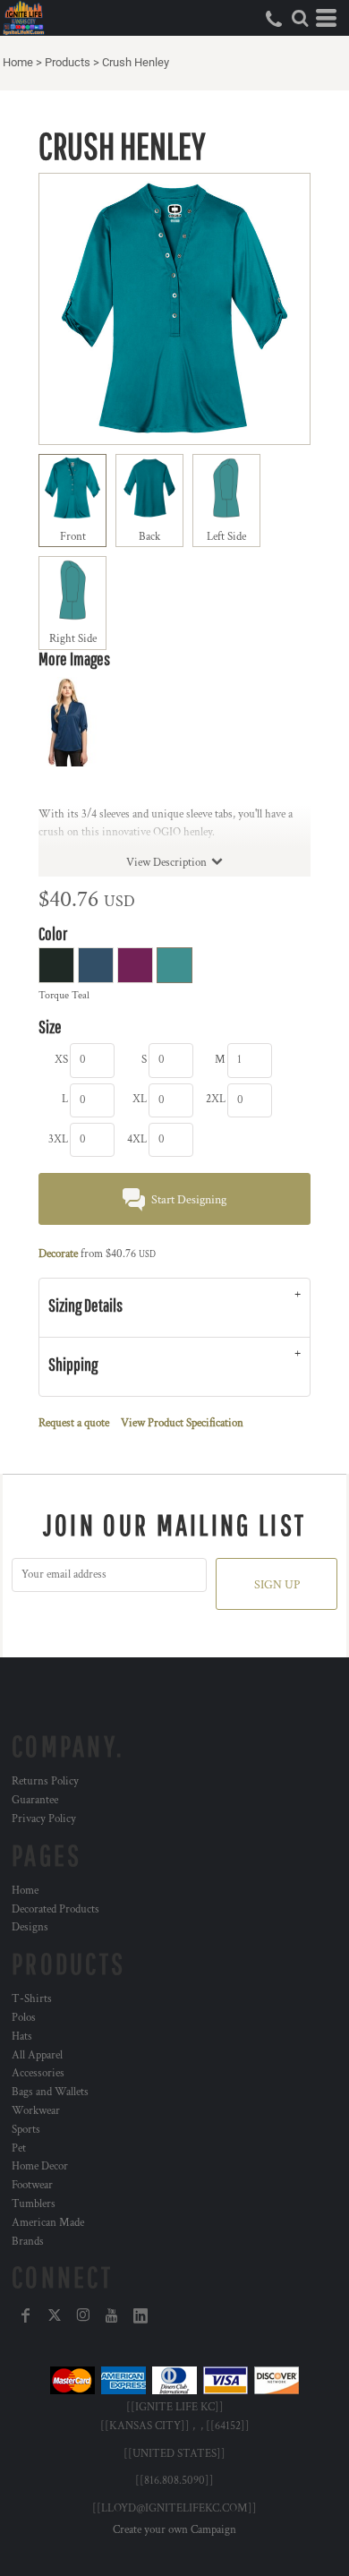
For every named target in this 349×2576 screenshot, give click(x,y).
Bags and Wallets (50, 2092)
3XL (58, 1139)
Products (68, 62)
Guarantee (35, 1800)
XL (140, 1099)
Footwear (32, 2185)
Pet (19, 2148)
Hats (22, 2037)
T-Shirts (32, 1999)
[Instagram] (83, 2315)
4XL (137, 1139)
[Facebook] (26, 2315)
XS (61, 1060)
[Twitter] (55, 2315)
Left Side (226, 537)
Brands (28, 2242)
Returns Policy (45, 1781)
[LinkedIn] (140, 2315)
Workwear (36, 2111)
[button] (300, 18)
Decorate (58, 1254)
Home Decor (40, 2166)
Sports (26, 2130)
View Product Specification (182, 1423)
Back (149, 537)
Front (73, 537)
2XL (216, 1099)
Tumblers (34, 2204)
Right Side (73, 639)
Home (18, 62)
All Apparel (37, 2055)
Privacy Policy (44, 1819)
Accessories (38, 2073)
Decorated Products (55, 1909)
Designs (30, 1927)
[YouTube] (112, 2315)
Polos (24, 2018)
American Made (48, 2223)
